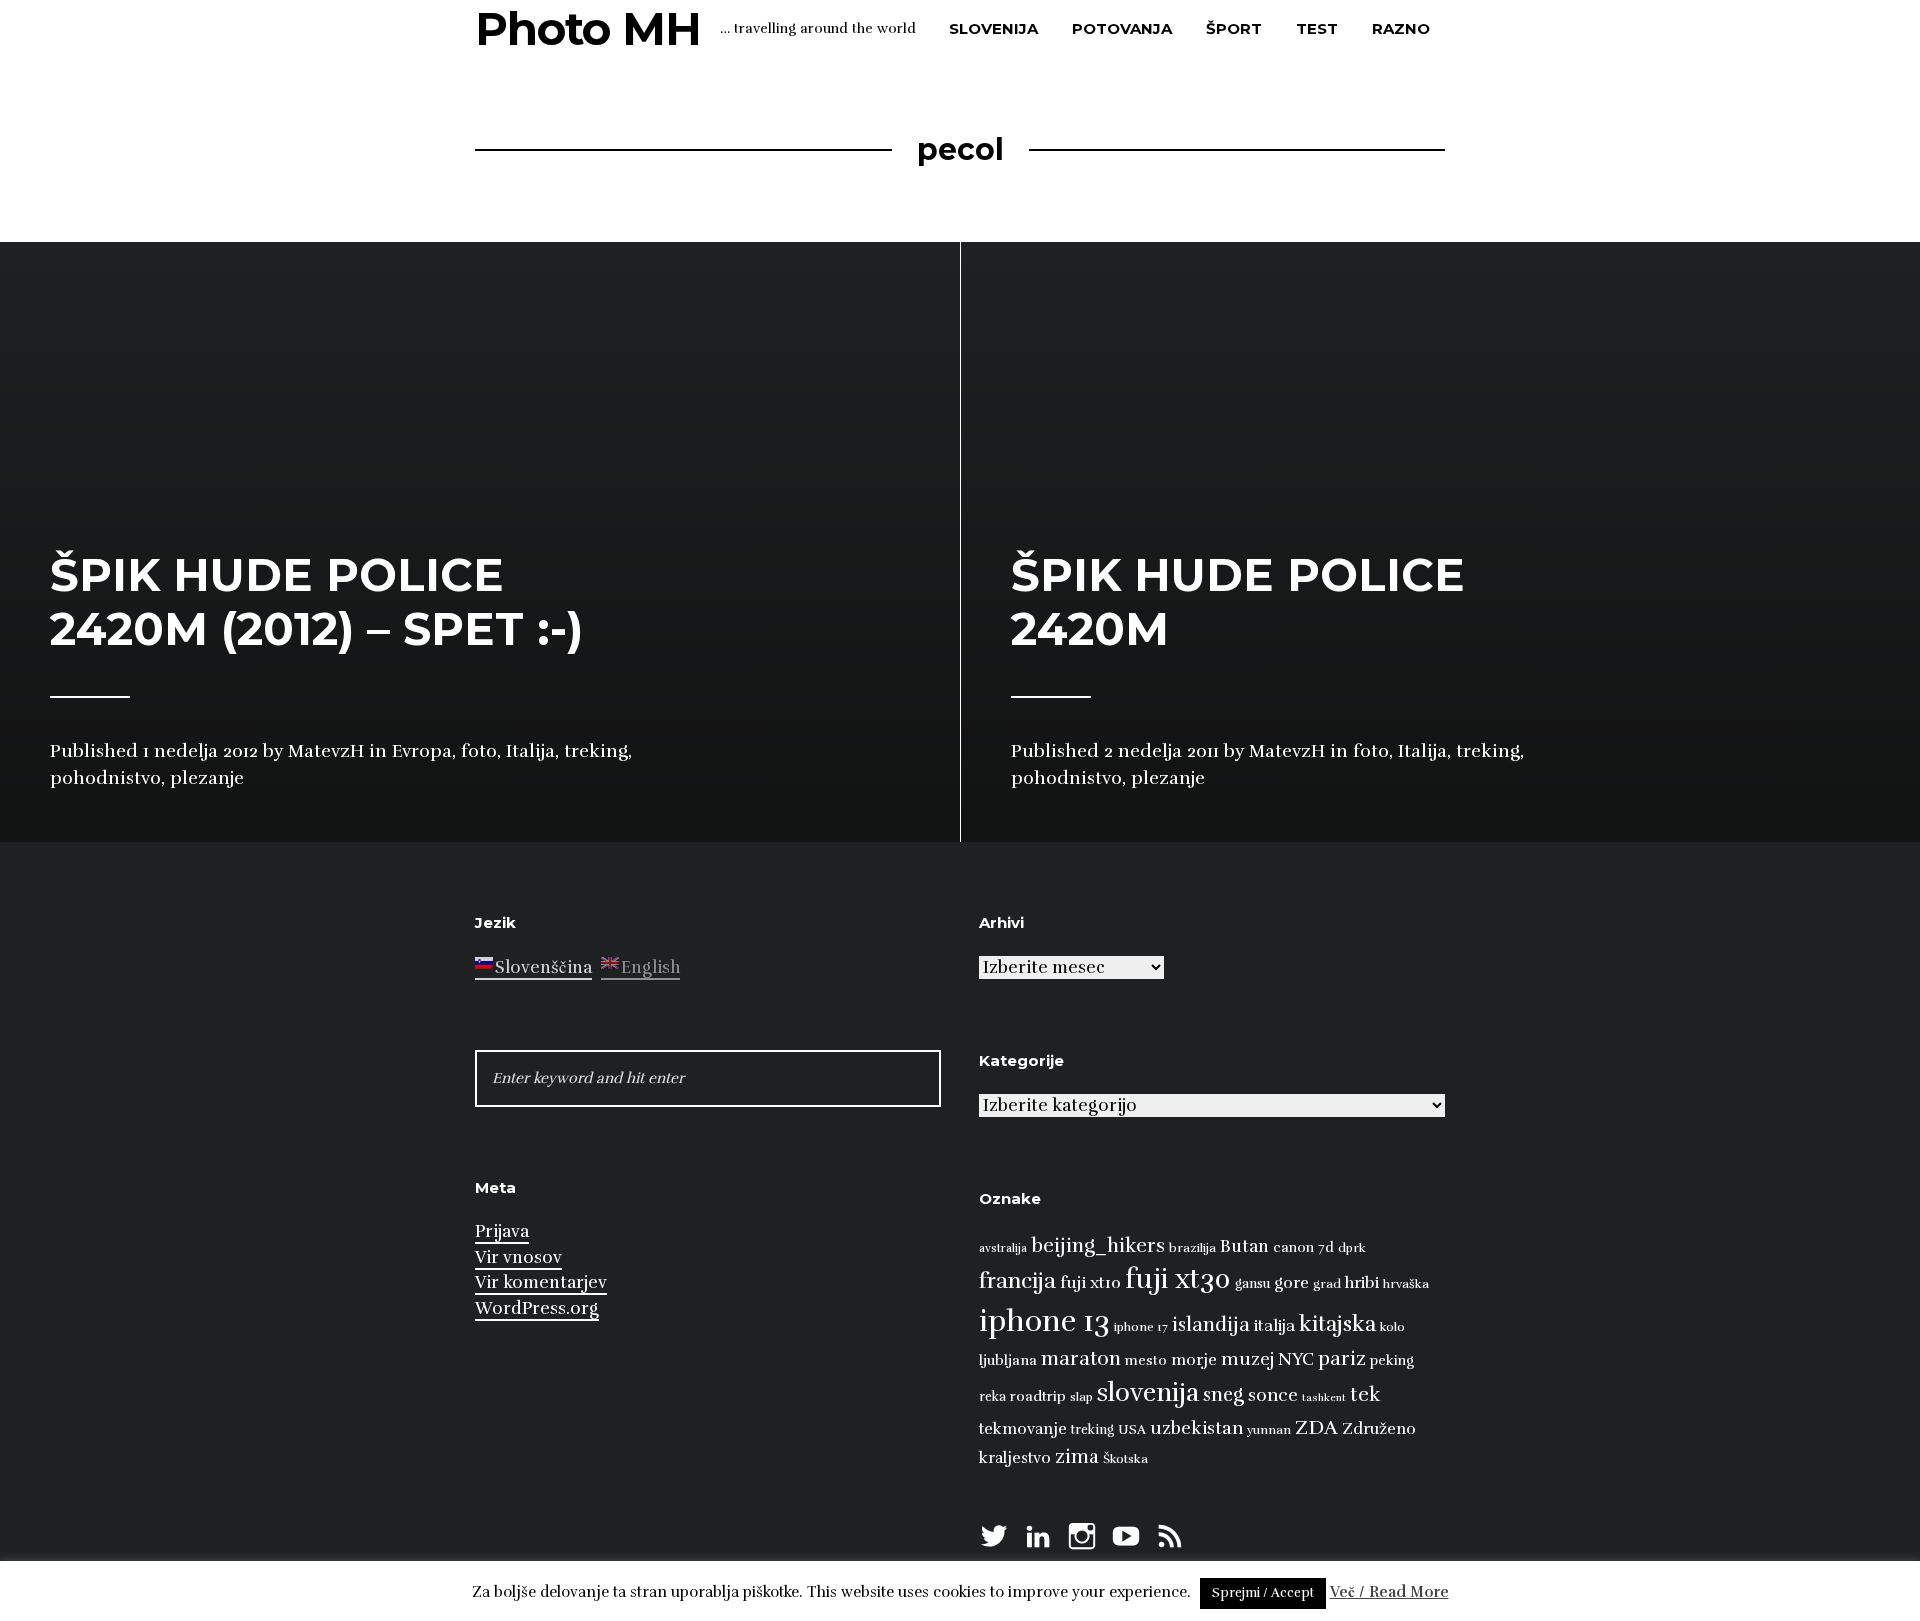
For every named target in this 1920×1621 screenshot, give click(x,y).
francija (1017, 1280)
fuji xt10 (1090, 1282)
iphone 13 (1044, 1321)
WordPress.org (537, 1308)
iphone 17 (1141, 1327)
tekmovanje (1023, 1429)
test (1317, 28)
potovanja (1122, 28)
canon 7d (1303, 1247)
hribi (1362, 1283)
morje (1194, 1360)
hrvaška (1406, 1284)
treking (1092, 1430)
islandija (1211, 1325)
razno (1401, 28)
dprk (1352, 1248)
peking (1392, 1360)
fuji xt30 (1178, 1279)
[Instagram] (1082, 1533)
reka (992, 1397)
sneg (1223, 1395)
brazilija (1192, 1248)
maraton (1081, 1359)
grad (1327, 1284)
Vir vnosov (518, 1257)
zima (1077, 1457)
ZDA (1316, 1427)
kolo (1392, 1327)
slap (1081, 1397)
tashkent (1324, 1397)
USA (1132, 1430)
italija (1274, 1326)
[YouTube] (1126, 1533)
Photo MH (588, 28)
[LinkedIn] (1038, 1533)
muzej (1247, 1359)
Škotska (1125, 1459)
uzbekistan (1196, 1428)
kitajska (1337, 1323)
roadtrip (1038, 1396)
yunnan (1269, 1430)
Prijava (502, 1231)
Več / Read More (1389, 1592)
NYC (1296, 1359)
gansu (1252, 1284)
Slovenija (993, 28)
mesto (1146, 1360)
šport (1234, 28)
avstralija (1003, 1248)
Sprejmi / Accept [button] (1263, 1593)
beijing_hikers (1098, 1245)
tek (1365, 1394)
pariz (1342, 1358)
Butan (1244, 1246)
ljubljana (1008, 1360)
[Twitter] (994, 1533)
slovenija (1148, 1392)
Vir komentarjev (541, 1282)
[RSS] (1170, 1533)
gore (1291, 1283)
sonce (1273, 1395)
